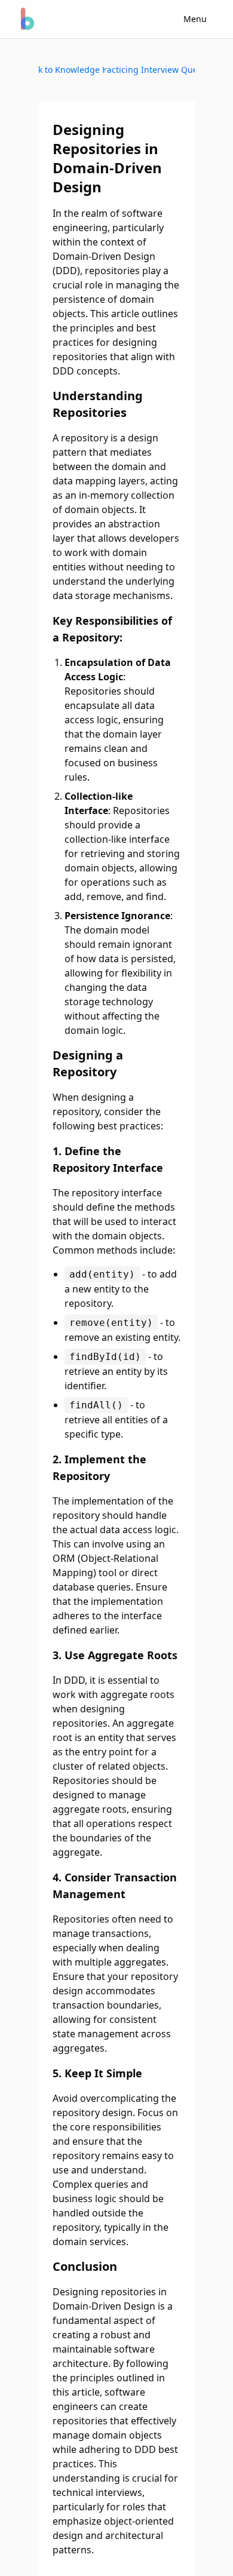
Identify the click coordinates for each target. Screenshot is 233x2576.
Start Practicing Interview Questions (150, 70)
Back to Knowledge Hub (71, 70)
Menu (195, 19)
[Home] (26, 19)
